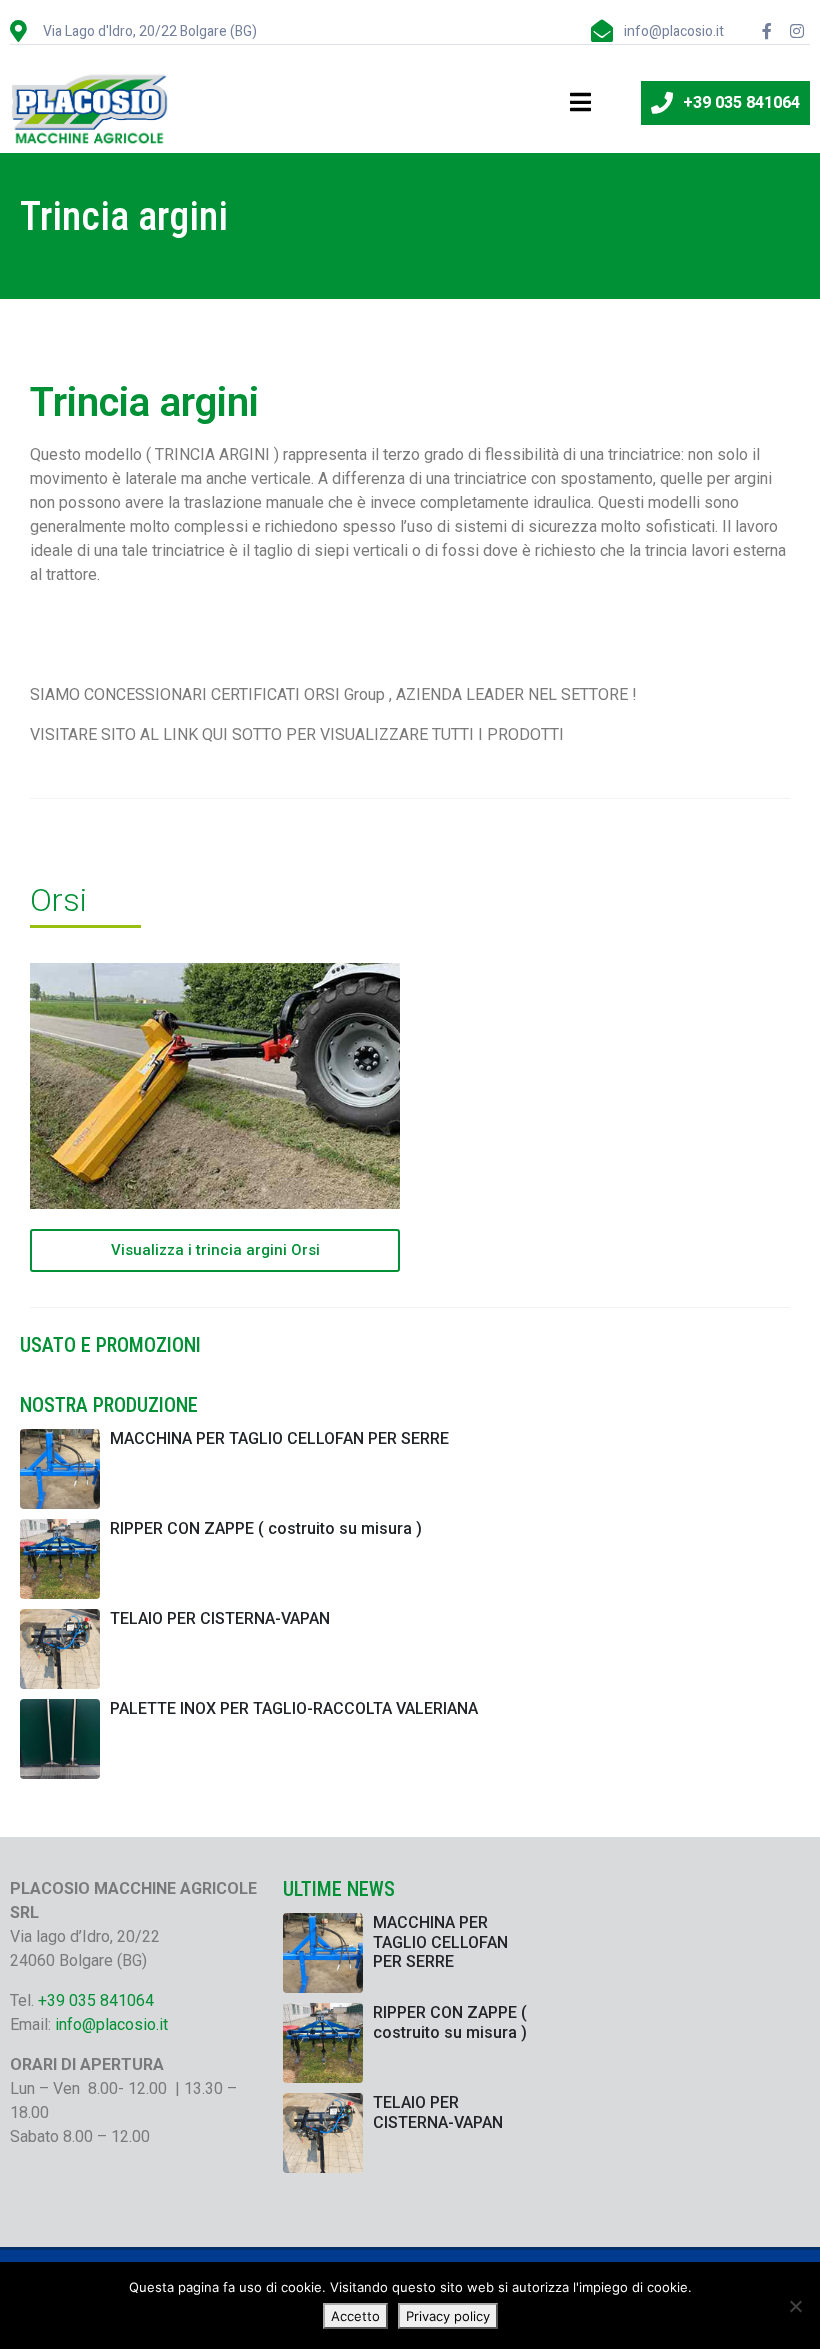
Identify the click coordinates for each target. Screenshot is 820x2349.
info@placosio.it (111, 2024)
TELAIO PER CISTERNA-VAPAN (220, 1618)
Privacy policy (448, 2316)
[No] (795, 2306)
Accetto (355, 2316)
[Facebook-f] (767, 31)
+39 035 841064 (96, 2000)
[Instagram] (797, 31)
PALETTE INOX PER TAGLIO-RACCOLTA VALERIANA (294, 1708)
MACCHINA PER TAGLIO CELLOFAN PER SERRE (279, 1438)
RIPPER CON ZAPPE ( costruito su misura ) (266, 1528)
